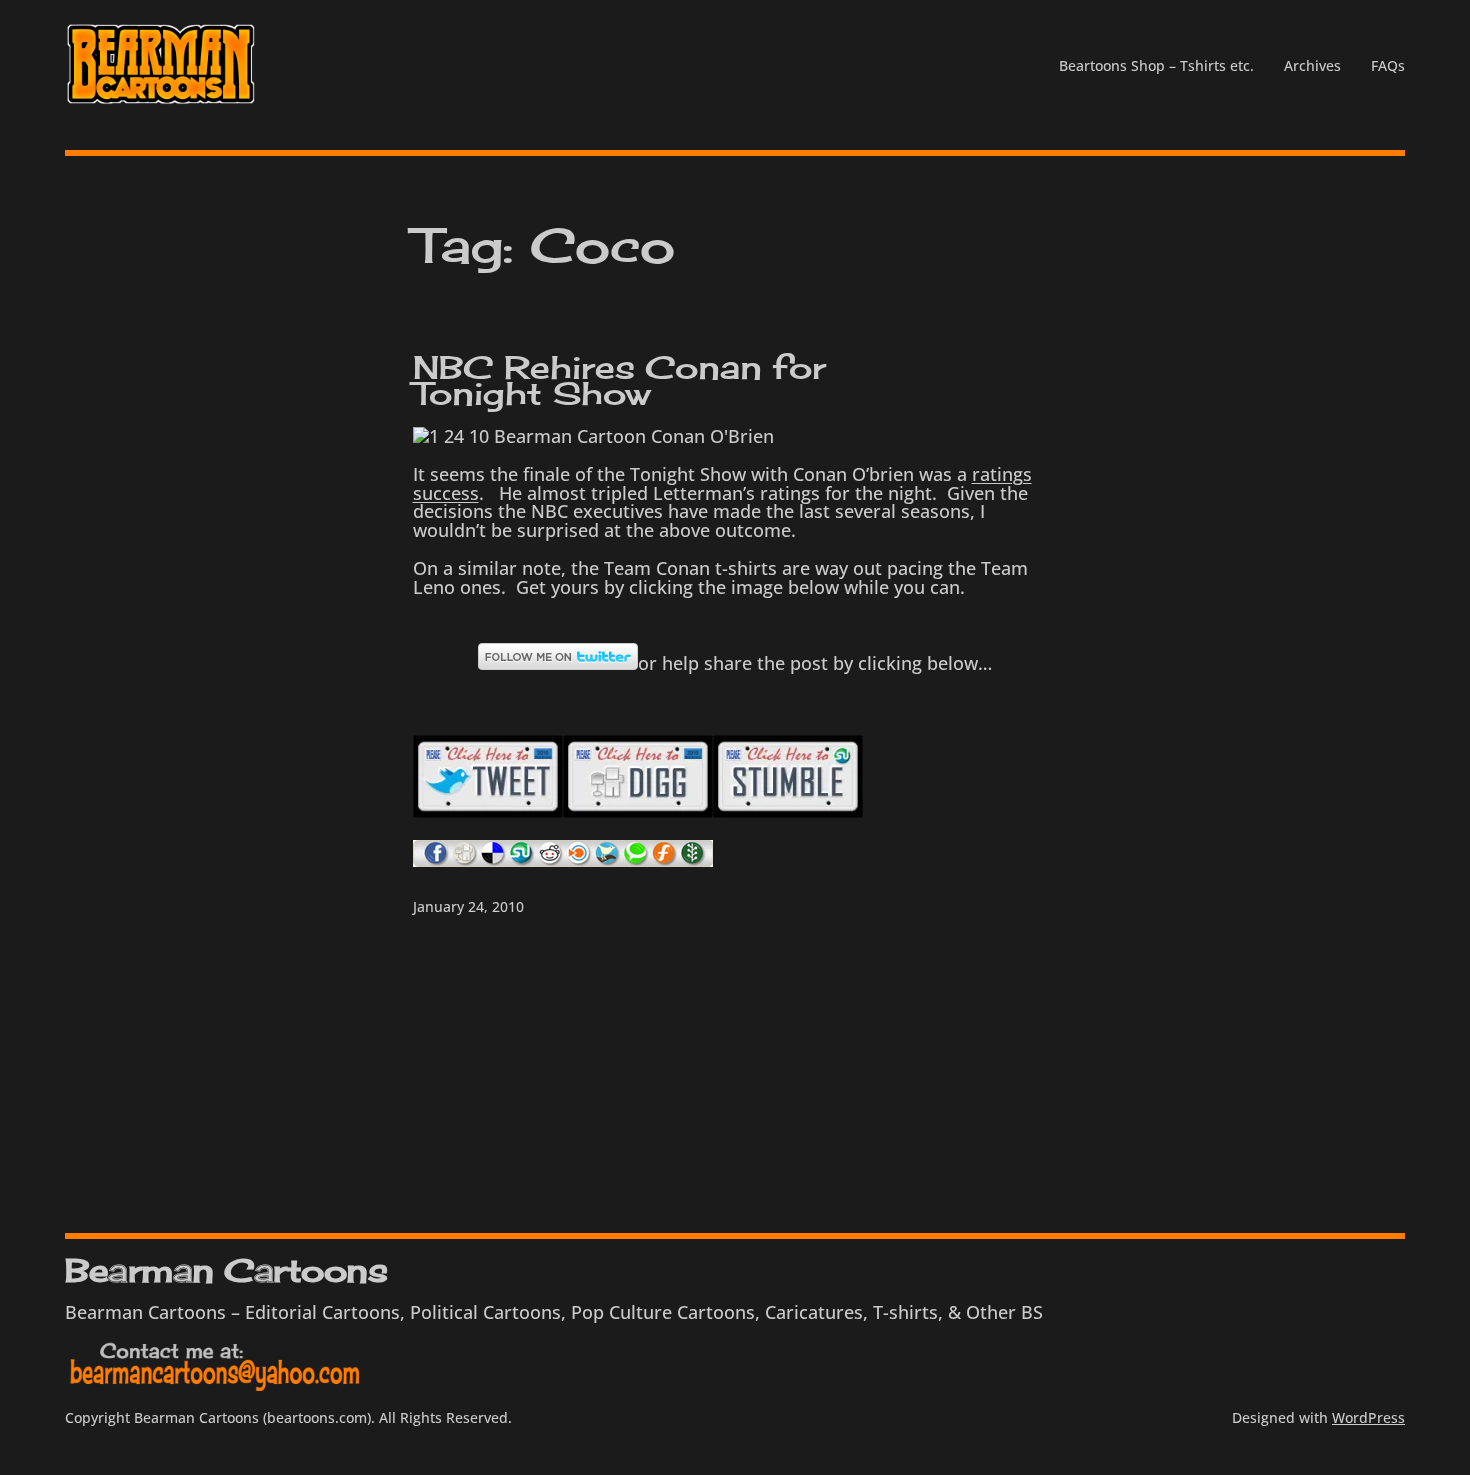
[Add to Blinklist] (579, 860)
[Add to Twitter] (608, 860)
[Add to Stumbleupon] (788, 811)
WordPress (1368, 1417)
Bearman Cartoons (226, 1270)
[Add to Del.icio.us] (493, 860)
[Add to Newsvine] (693, 860)
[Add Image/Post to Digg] (638, 811)
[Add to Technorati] (636, 860)
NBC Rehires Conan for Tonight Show (619, 381)
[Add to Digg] (465, 860)
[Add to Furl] (664, 860)
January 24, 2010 (468, 906)
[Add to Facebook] (436, 860)
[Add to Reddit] (550, 860)
